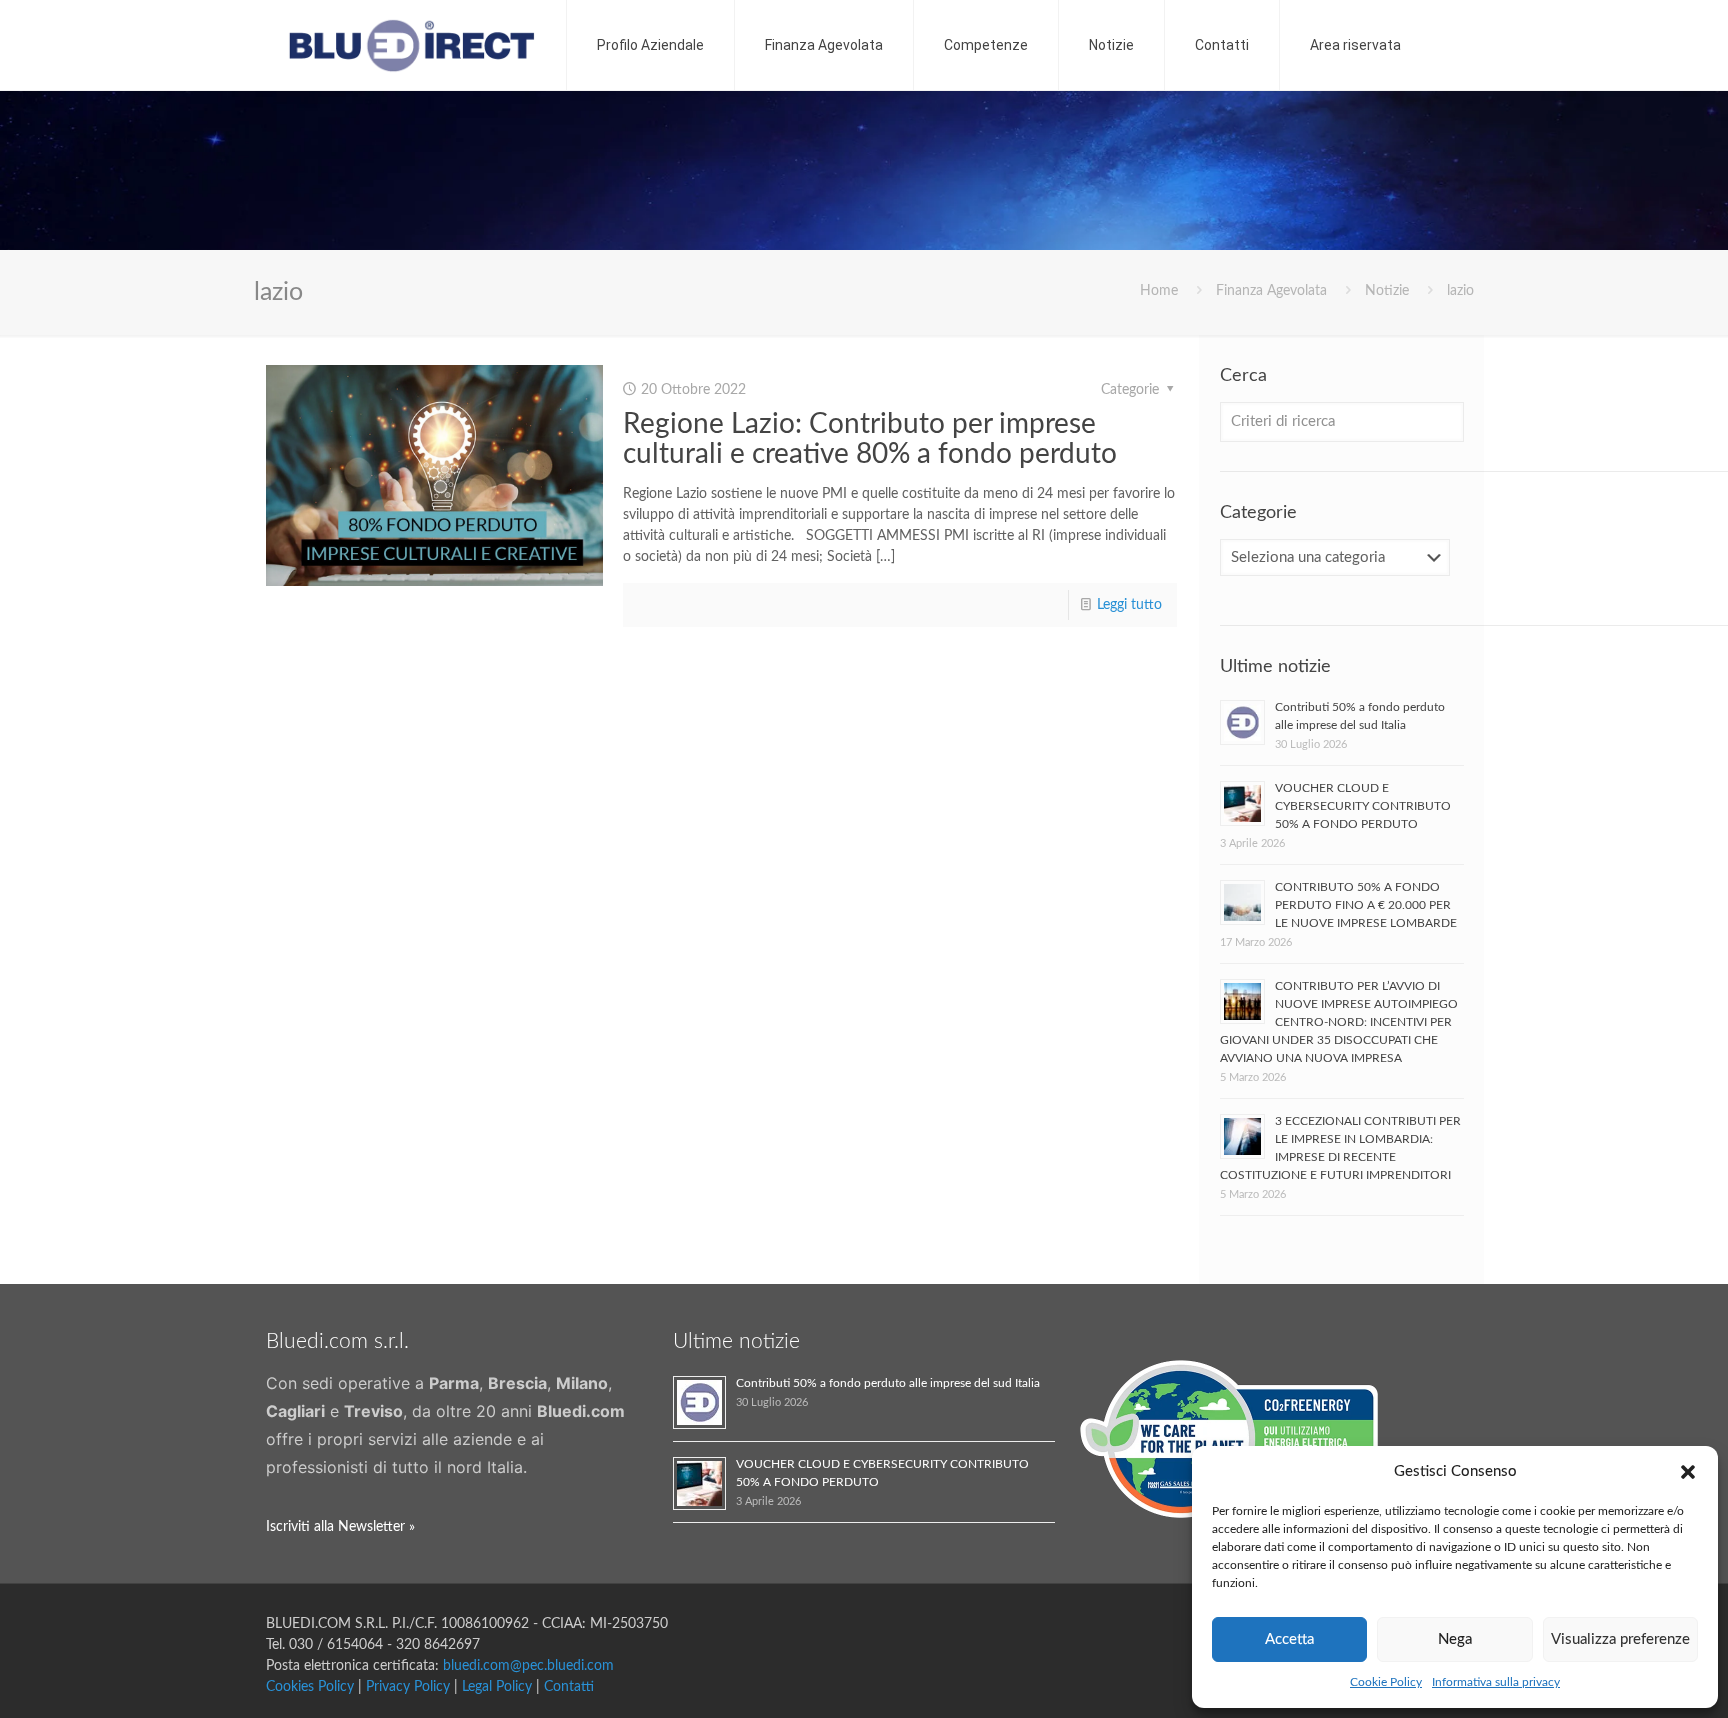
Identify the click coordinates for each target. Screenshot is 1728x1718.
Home (1159, 291)
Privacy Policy (408, 1687)
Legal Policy (497, 1687)
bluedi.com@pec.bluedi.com (528, 1666)
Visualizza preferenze (1620, 1639)
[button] (1688, 1472)
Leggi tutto (1129, 605)
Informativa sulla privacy (1496, 1682)
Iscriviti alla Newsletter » (340, 1527)
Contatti (569, 1687)
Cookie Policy (1386, 1682)
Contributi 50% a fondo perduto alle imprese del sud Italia (888, 1383)
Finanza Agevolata (1271, 291)
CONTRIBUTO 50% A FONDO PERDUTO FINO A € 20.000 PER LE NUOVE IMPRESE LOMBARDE (1366, 905)
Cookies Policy (310, 1687)
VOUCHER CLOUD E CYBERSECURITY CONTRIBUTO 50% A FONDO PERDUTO (1363, 806)
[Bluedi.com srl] (411, 45)
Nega (1455, 1639)
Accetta (1289, 1639)
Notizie (1387, 291)
